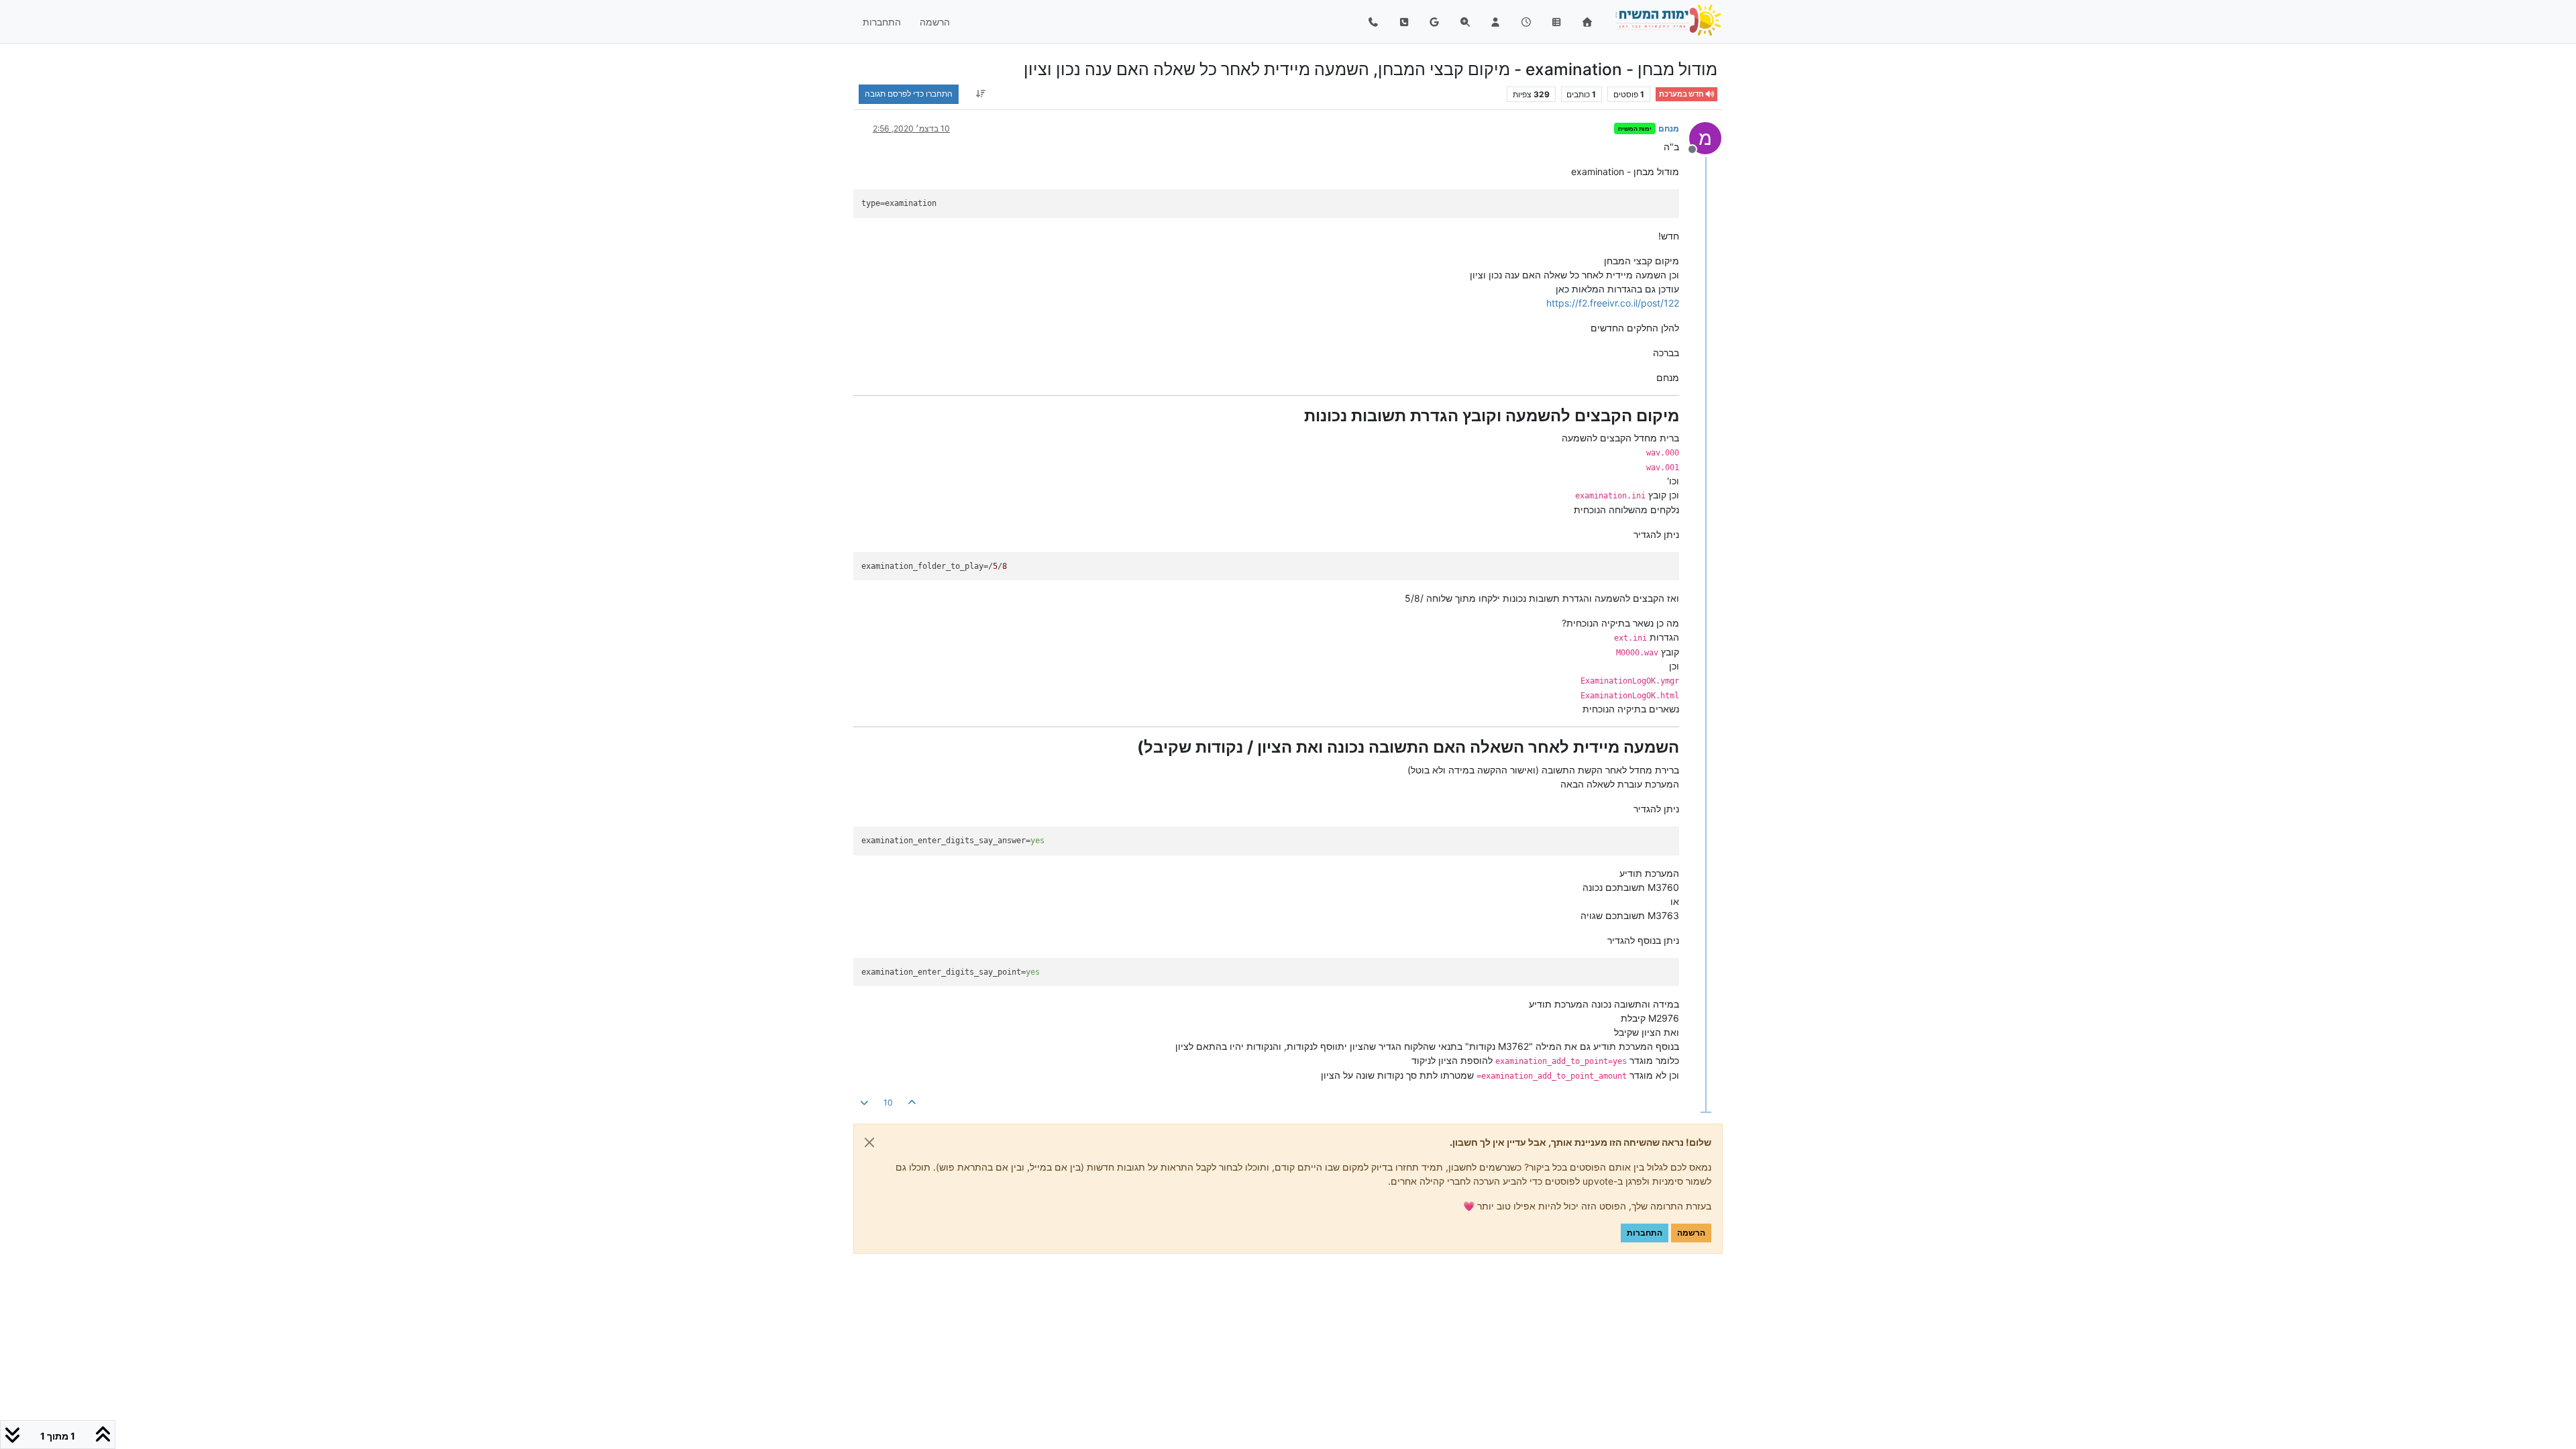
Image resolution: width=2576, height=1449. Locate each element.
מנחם (1669, 128)
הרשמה (1691, 1233)
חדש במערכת (1682, 94)
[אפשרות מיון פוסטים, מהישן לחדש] (980, 94)
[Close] (869, 1142)
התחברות (1645, 1233)
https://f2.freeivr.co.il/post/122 (1613, 303)
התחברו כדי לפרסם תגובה (909, 94)
